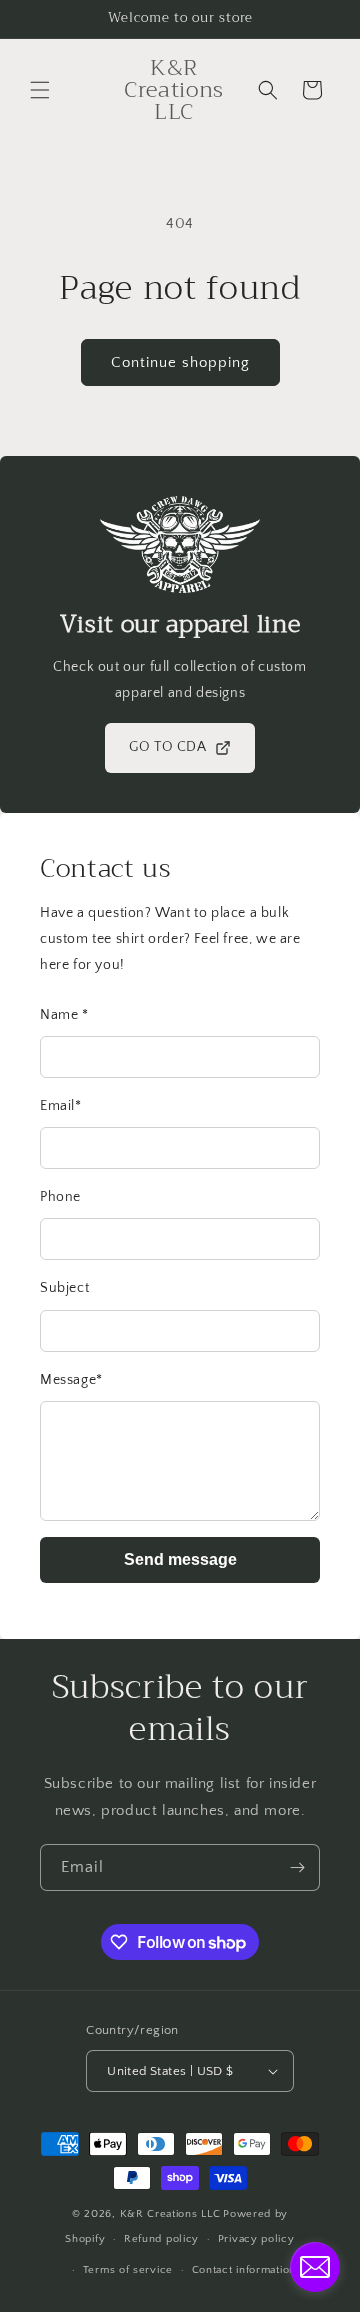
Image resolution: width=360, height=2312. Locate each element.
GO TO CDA (167, 747)
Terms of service (128, 2270)
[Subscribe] (297, 1867)
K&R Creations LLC (170, 2214)
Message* (71, 1380)
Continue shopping (180, 362)
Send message (180, 1559)
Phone (60, 1197)
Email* (61, 1106)
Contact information (244, 2270)
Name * (64, 1015)
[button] (40, 90)
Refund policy (161, 2239)
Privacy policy (256, 2239)
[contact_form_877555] (315, 2267)
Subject (64, 1288)
